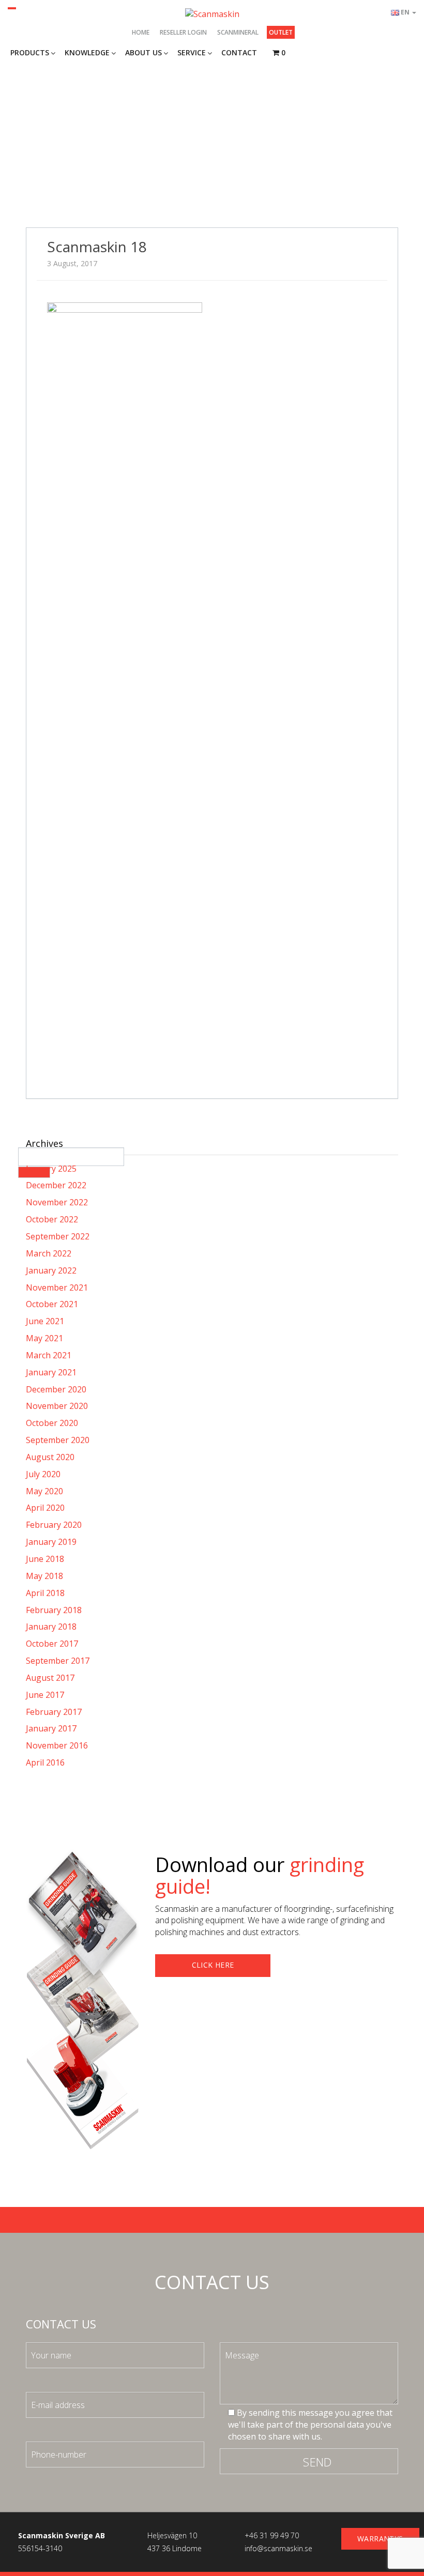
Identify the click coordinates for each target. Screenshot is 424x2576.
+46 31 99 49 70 (272, 2535)
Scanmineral (238, 32)
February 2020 (54, 1525)
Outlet (281, 32)
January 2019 (51, 1542)
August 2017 (50, 1678)
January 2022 (51, 1270)
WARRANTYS (380, 2539)
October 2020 (52, 1423)
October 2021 (52, 1304)
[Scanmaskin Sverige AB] (212, 13)
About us (143, 52)
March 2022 (49, 1253)
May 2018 (44, 1576)
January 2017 (51, 1728)
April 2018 (45, 1593)
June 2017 (45, 1695)
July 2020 (43, 1474)
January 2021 (51, 1372)
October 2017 (52, 1644)
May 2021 (44, 1338)
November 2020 (57, 1406)
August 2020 (50, 1457)
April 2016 (45, 1762)
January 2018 (51, 1627)
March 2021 (49, 1355)
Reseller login (183, 32)
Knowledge (87, 52)
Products (30, 52)
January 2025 (51, 1169)
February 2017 (54, 1712)
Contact (239, 52)
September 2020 (58, 1440)
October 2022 (52, 1219)
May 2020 (44, 1491)
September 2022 (58, 1236)
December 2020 (56, 1389)
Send (317, 2462)
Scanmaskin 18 (97, 247)
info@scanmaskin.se (278, 2548)
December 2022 (56, 1185)
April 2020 (45, 1508)
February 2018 (54, 1610)
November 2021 (57, 1287)
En (406, 12)
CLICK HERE (213, 1965)
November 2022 (57, 1202)
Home (141, 32)
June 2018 (45, 1559)
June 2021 (45, 1321)
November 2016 (57, 1745)
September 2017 (58, 1661)
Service (192, 52)
